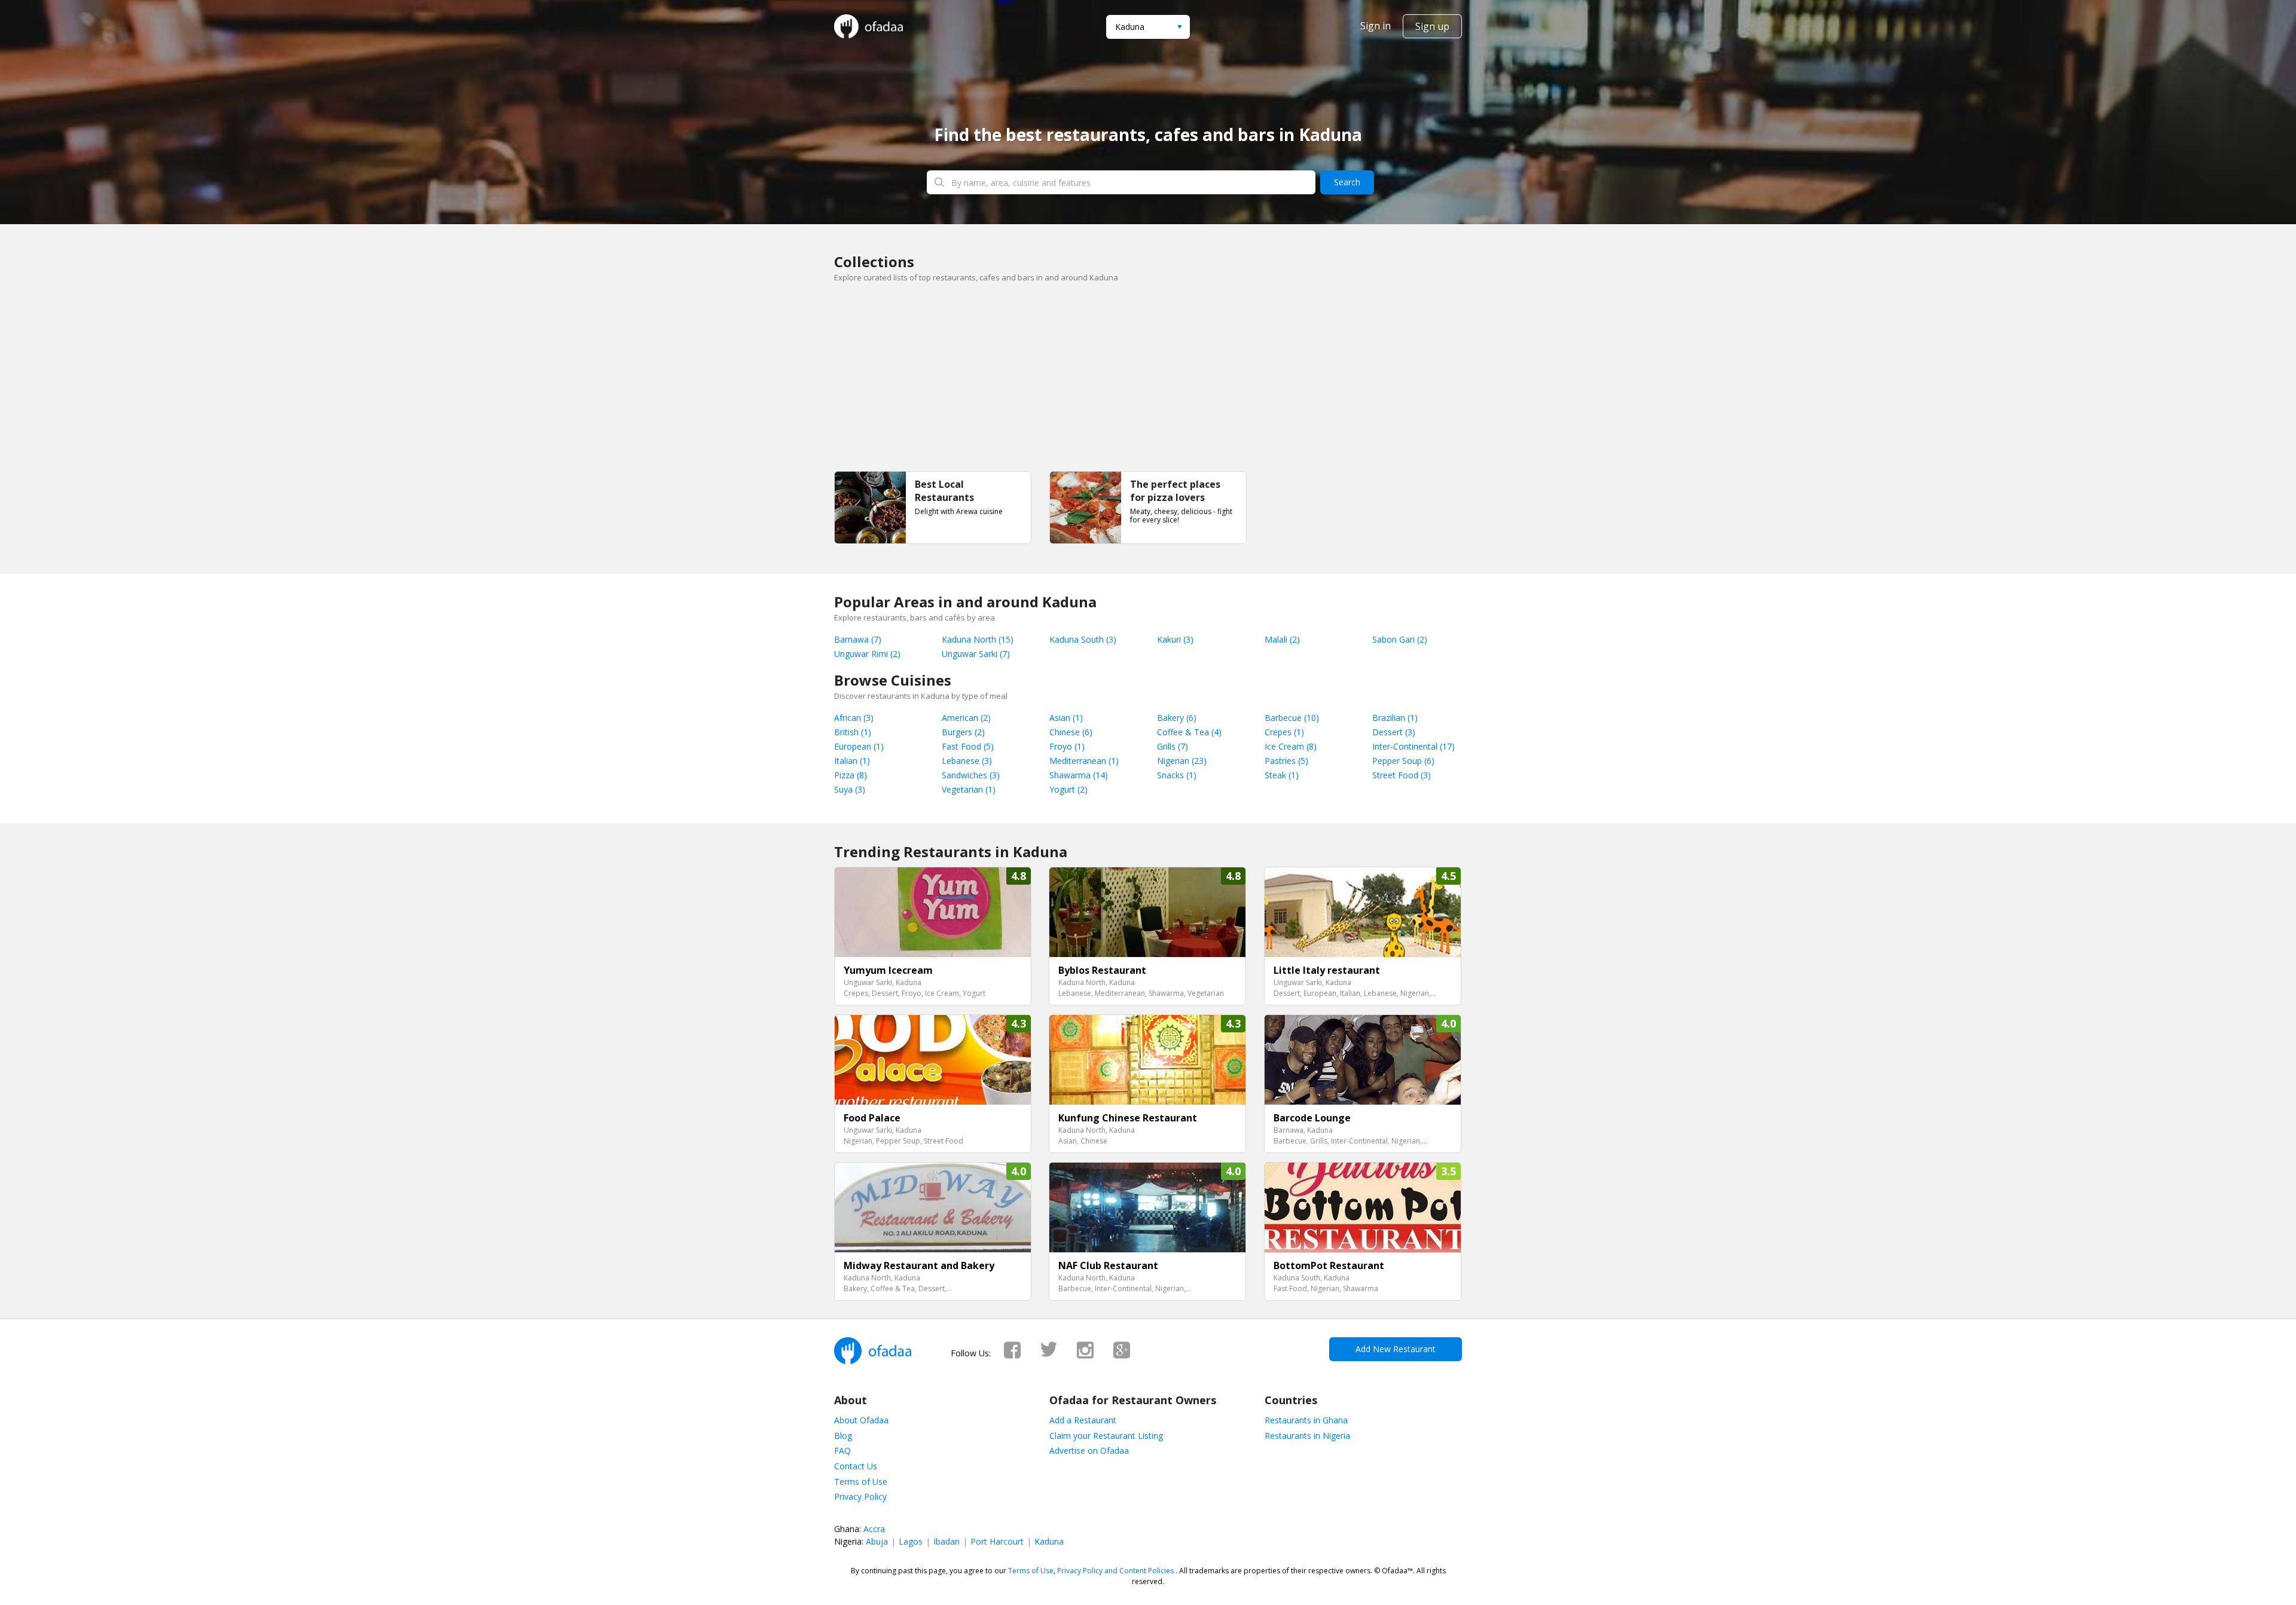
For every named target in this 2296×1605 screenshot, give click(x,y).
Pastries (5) (1286, 761)
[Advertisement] (1148, 381)
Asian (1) (1066, 718)
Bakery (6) (1177, 718)
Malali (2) (1282, 639)
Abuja (877, 1541)
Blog (843, 1436)
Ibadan (947, 1541)
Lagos (911, 1541)
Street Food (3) (1402, 775)
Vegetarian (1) (969, 789)
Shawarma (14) (1079, 775)
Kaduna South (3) (1083, 639)
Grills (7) (1173, 746)
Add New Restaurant (1396, 1349)
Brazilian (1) (1395, 718)
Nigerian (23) (1182, 761)
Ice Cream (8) (1291, 746)
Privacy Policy (860, 1497)
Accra (874, 1529)
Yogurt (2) (1068, 789)
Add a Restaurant (1083, 1420)
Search (1347, 182)
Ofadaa (868, 26)
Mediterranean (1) (1084, 761)
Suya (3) (850, 789)
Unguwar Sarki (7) (976, 654)
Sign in (1376, 26)
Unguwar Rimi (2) (867, 654)
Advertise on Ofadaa (1089, 1450)
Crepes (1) (1284, 732)
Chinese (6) (1071, 732)
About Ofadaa (861, 1420)
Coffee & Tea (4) (1189, 732)
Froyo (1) (1067, 746)
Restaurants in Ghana (1306, 1420)
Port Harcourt (997, 1541)
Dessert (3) (1394, 732)
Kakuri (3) (1175, 639)
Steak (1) (1282, 775)
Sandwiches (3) (971, 775)
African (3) (854, 718)
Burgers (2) (963, 732)
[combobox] (1148, 27)
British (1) (853, 732)
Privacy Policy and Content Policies (1115, 1571)
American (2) (966, 718)
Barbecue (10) (1292, 718)
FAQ (842, 1450)
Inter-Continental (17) (1413, 746)
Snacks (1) (1177, 775)
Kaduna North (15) (978, 639)
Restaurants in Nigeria (1307, 1436)
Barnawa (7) (858, 639)
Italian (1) (852, 761)
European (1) (859, 746)
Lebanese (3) (967, 761)
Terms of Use (861, 1482)
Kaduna (1049, 1541)
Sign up (1432, 26)
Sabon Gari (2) (1400, 639)
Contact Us (856, 1466)
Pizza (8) (851, 775)
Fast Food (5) (968, 746)
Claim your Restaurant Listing (1106, 1436)
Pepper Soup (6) (1403, 761)
